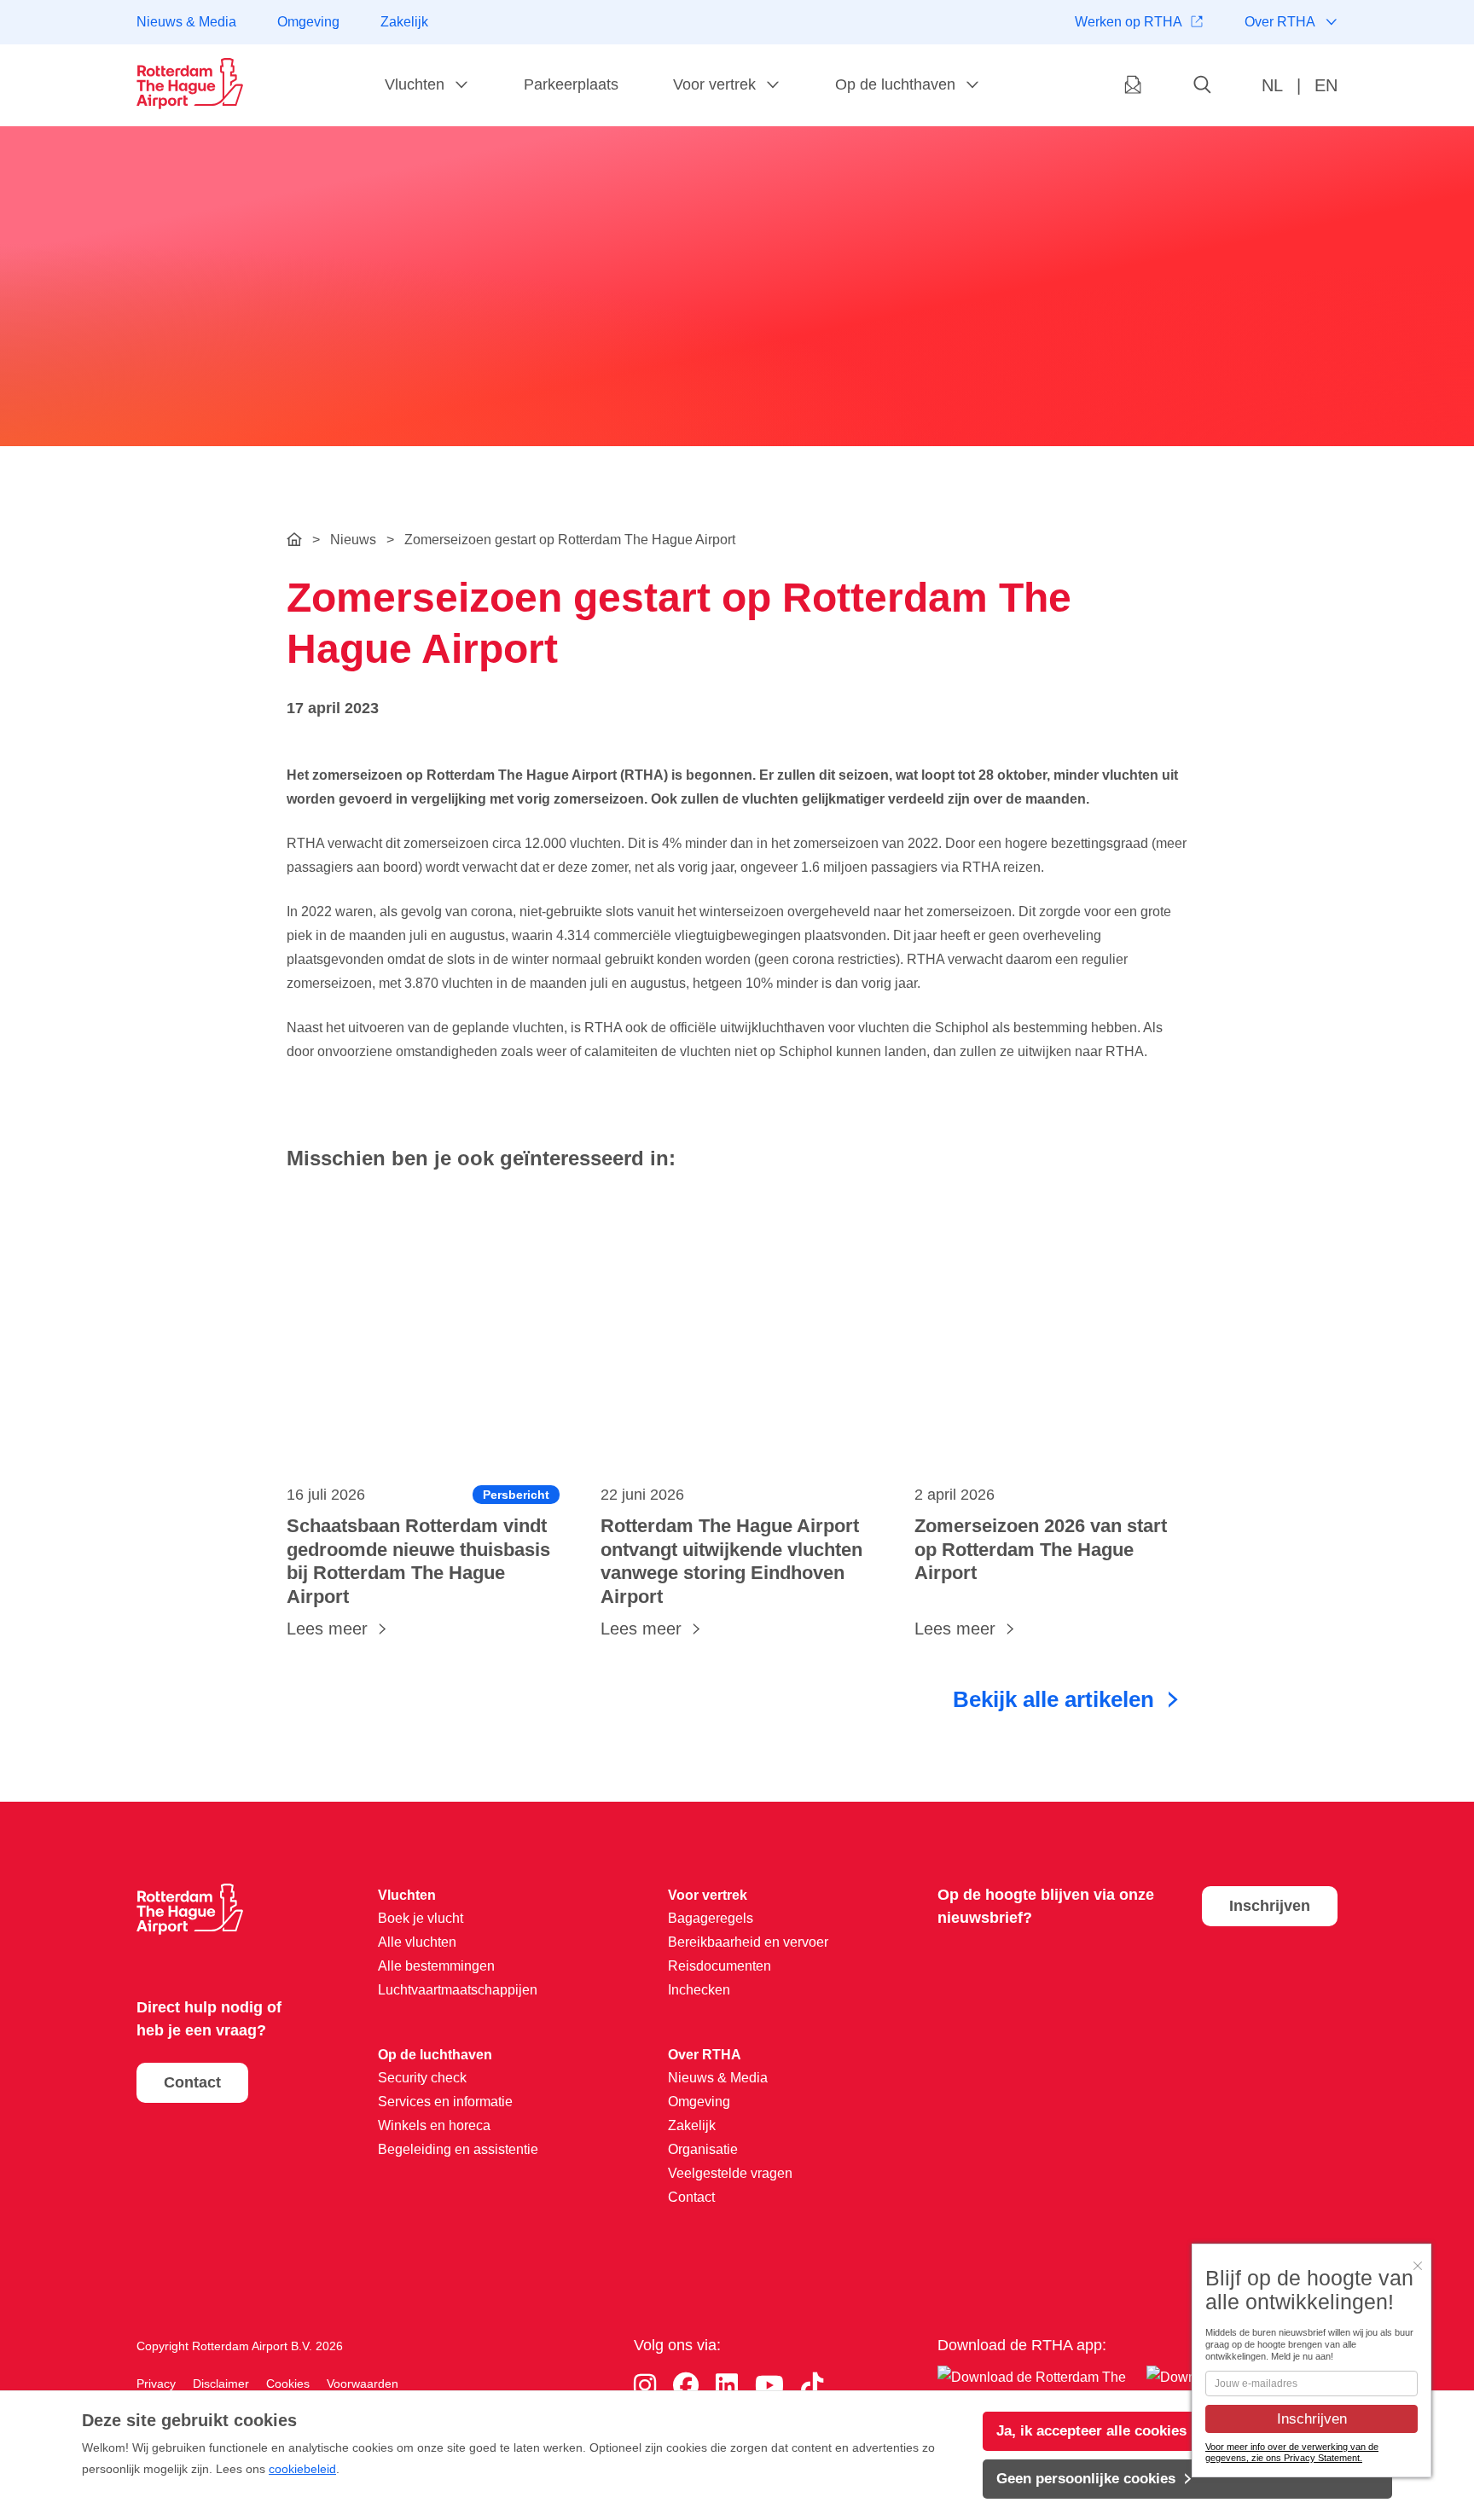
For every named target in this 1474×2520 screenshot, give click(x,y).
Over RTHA (1280, 22)
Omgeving (308, 22)
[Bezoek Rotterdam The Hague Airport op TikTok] (812, 2386)
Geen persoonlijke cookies (1086, 2479)
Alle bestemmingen (436, 1966)
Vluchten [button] (415, 84)
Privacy (156, 2384)
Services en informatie (445, 2102)
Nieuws (353, 540)
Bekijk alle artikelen (1053, 1699)
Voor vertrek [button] (714, 84)
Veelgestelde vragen (730, 2173)
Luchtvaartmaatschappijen (458, 1990)
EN (1326, 85)
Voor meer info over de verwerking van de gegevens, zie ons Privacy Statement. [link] (1292, 2452)
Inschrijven (1270, 1906)
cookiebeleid (302, 2469)
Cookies (288, 2384)
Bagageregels (711, 1918)
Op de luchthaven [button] (895, 84)
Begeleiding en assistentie (458, 2149)
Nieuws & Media (186, 22)
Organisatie (703, 2149)
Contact (192, 2082)
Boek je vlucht (421, 1918)
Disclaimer (221, 2384)
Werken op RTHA (1129, 22)
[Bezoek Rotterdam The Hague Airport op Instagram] (645, 2386)
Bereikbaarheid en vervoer (748, 1942)
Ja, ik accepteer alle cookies (1091, 2431)
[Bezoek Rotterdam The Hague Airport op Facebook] (686, 2386)
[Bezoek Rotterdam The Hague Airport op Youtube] (769, 2386)
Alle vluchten (417, 1942)
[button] (1203, 86)
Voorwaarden (363, 2384)
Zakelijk (404, 22)
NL (1272, 85)
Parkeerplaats (571, 84)
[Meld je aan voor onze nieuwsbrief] (1133, 86)
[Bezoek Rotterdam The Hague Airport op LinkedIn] (727, 2386)
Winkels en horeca (434, 2125)
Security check (422, 2078)
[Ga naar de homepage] (190, 84)
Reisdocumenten (720, 1966)
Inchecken (699, 1990)
